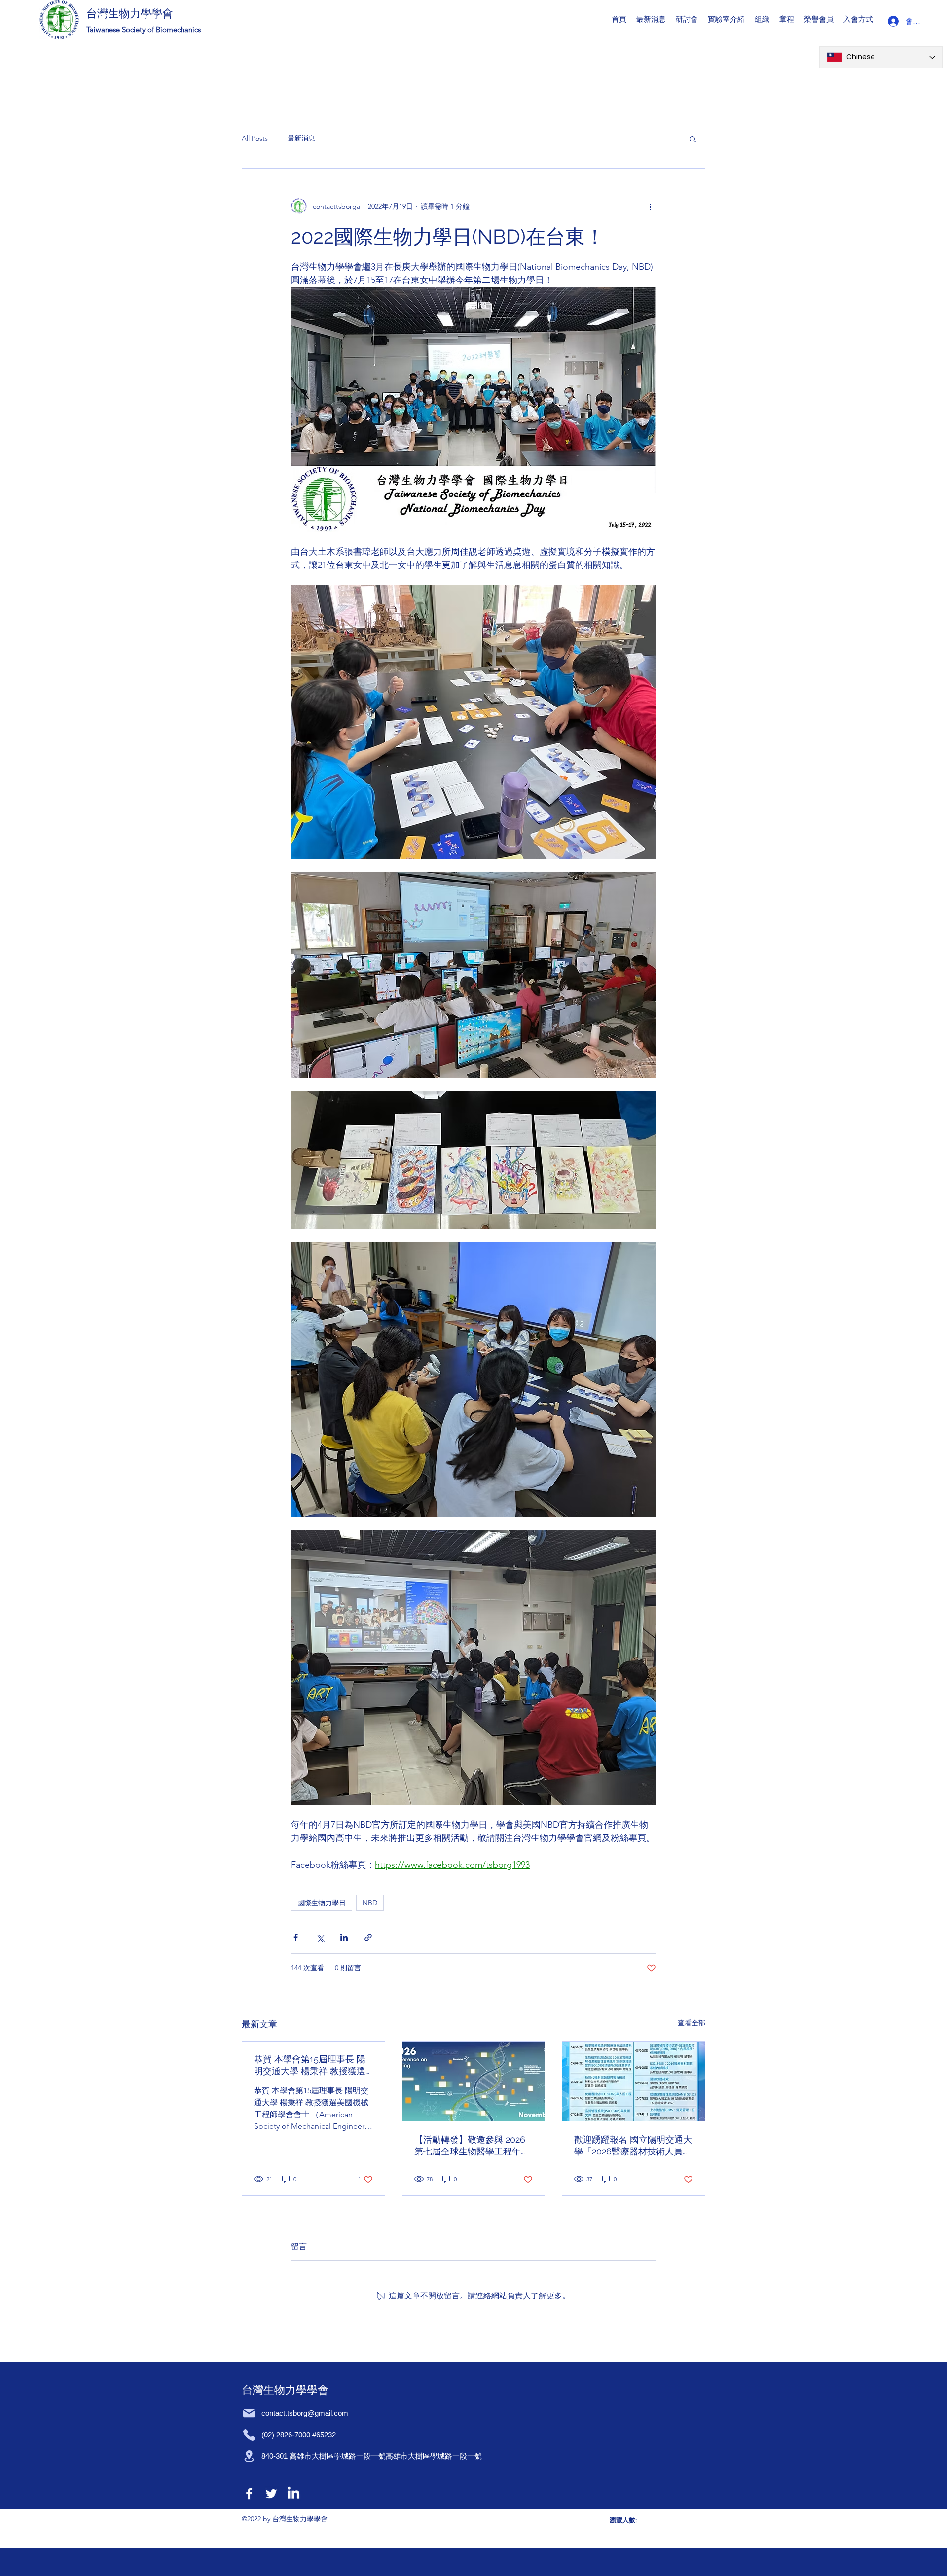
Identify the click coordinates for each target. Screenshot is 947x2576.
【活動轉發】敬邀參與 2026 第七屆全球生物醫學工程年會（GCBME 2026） (472, 2146)
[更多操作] (650, 206)
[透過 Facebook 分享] (296, 1937)
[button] (687, 19)
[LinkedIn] (293, 2494)
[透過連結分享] (368, 1937)
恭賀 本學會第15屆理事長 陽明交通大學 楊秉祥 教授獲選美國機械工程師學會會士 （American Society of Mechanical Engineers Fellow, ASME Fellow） (310, 2065)
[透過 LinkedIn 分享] (344, 1937)
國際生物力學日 (322, 1903)
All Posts (255, 138)
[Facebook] (249, 2494)
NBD (370, 1903)
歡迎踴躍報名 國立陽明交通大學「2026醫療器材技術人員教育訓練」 (633, 2146)
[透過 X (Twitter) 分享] (320, 1937)
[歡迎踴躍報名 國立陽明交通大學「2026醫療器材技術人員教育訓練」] (634, 2082)
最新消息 (301, 138)
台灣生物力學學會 (130, 13)
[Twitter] (271, 2494)
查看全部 (692, 2023)
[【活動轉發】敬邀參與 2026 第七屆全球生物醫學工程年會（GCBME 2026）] (474, 2082)
